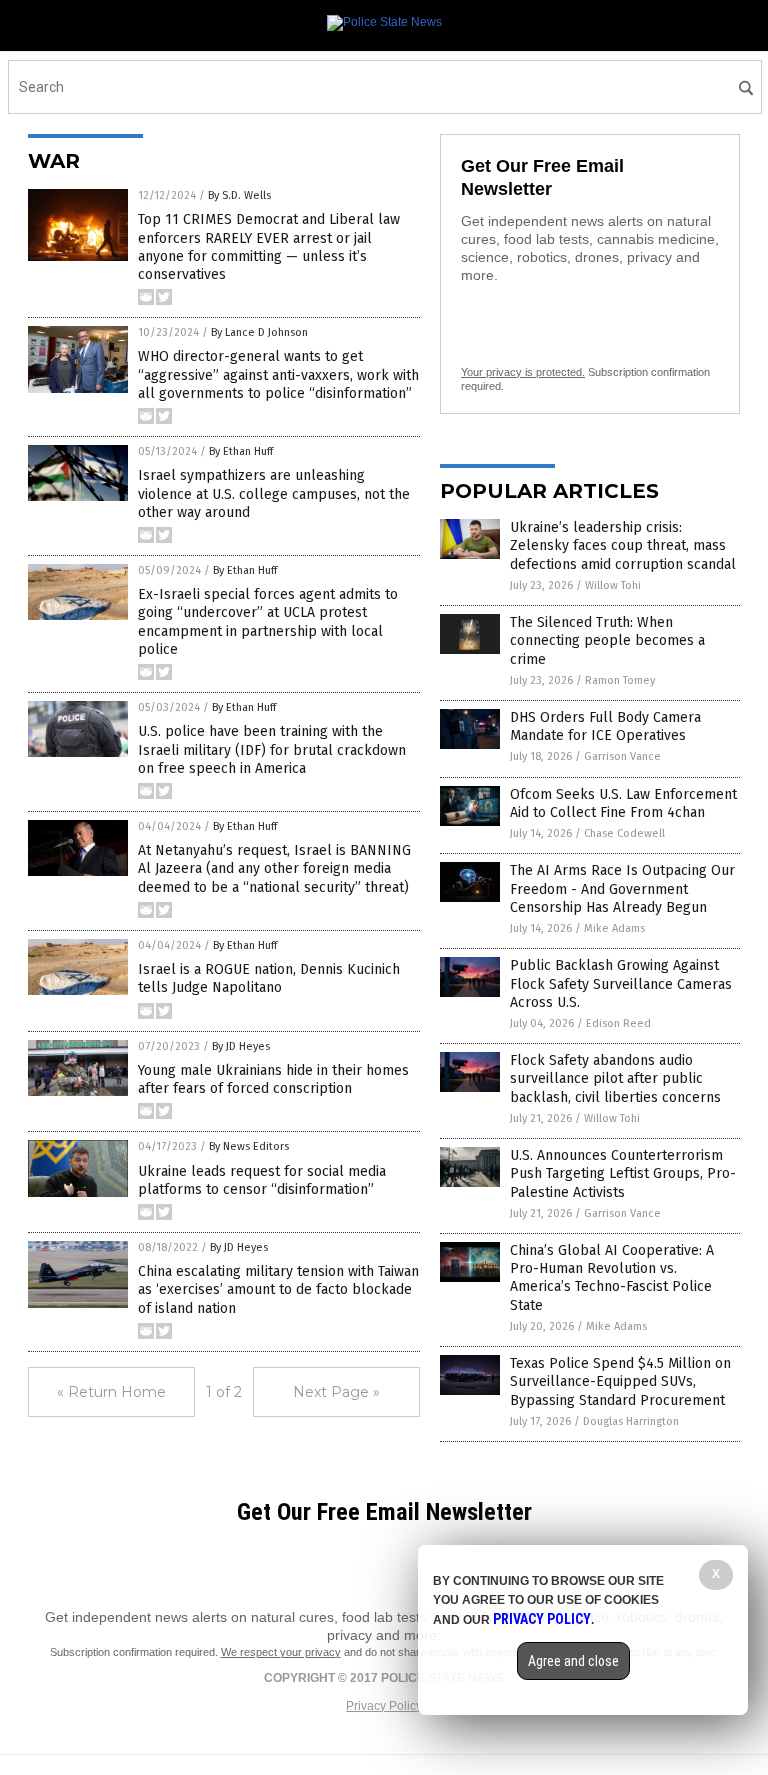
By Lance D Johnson (259, 332)
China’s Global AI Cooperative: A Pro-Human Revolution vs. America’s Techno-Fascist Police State (612, 1278)
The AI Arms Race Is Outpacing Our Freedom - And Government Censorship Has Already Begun (622, 888)
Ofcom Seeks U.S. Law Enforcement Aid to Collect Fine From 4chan (623, 803)
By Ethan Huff (241, 451)
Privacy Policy (384, 1706)
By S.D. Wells (239, 195)
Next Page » (336, 1392)
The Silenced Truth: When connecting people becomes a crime (607, 640)
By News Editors (249, 1146)
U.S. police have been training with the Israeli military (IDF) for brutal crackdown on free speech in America (272, 749)
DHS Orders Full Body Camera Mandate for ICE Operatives (605, 726)
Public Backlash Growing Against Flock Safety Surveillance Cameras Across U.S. (621, 983)
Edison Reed (618, 1023)
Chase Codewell (624, 833)
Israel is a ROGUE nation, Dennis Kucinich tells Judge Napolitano (269, 978)
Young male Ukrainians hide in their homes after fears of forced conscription (273, 1079)
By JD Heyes (241, 1046)
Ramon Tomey (620, 680)
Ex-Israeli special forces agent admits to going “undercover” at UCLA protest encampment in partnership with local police (268, 622)
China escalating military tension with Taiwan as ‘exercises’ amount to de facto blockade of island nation (278, 1289)
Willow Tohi (613, 585)
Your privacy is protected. (523, 372)
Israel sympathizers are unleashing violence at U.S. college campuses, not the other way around (274, 493)
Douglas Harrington (631, 1421)
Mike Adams (614, 928)
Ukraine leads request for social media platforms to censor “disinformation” (262, 1180)
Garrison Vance (622, 756)
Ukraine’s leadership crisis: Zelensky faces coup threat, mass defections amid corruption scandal (623, 545)
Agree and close (573, 1661)
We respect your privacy (281, 1652)
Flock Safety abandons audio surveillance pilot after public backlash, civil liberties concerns (615, 1078)
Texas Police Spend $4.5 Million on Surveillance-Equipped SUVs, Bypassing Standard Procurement (620, 1381)
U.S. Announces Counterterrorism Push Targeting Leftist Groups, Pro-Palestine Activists (623, 1173)
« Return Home (111, 1392)
